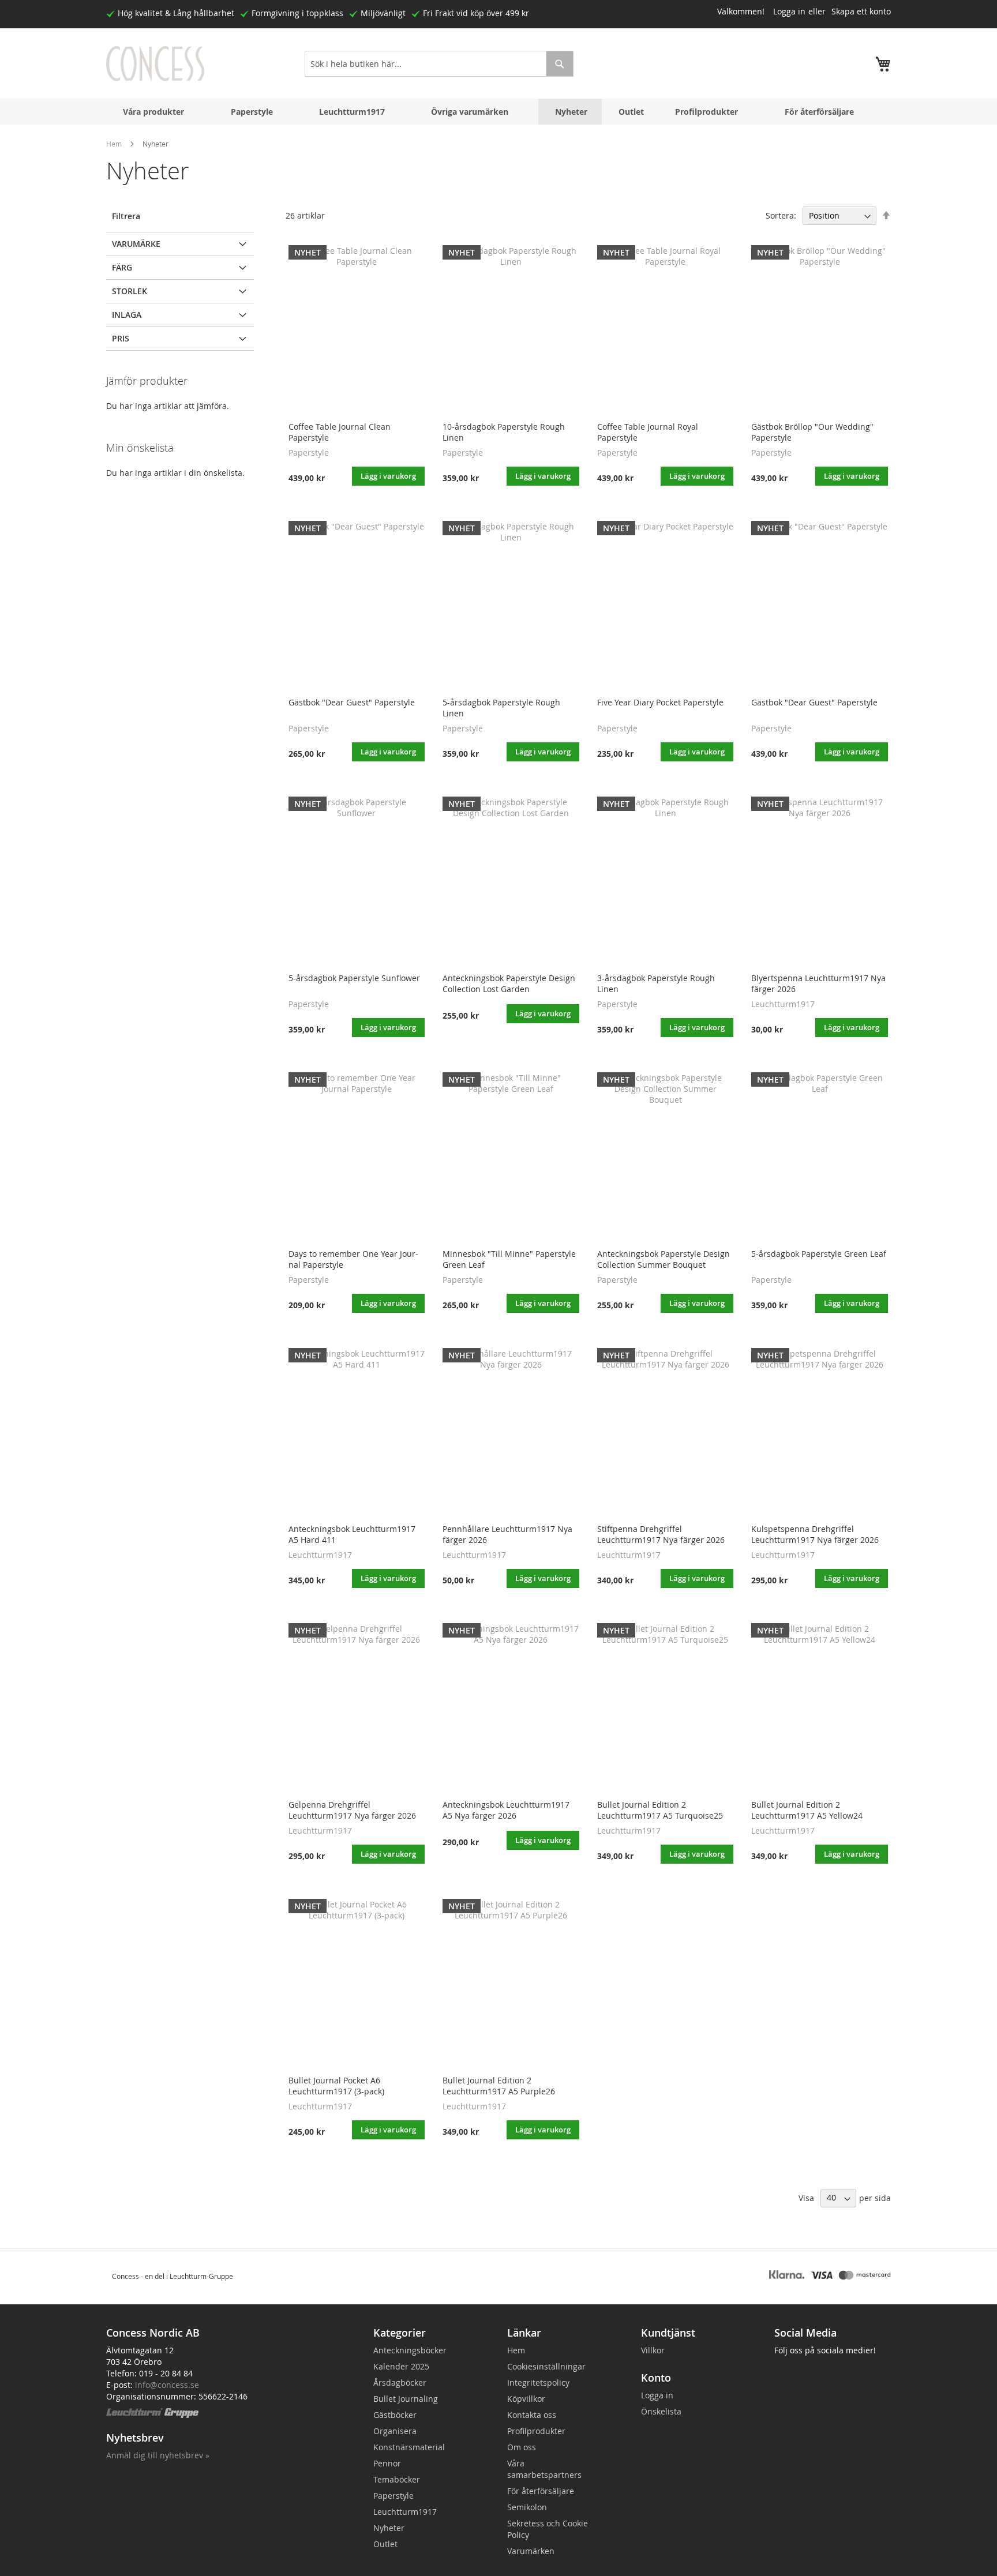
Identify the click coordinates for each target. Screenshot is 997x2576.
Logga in (789, 11)
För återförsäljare (819, 112)
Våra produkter (153, 112)
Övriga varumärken (470, 112)
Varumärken (531, 2551)
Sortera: (781, 215)
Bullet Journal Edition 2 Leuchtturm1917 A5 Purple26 (499, 2086)
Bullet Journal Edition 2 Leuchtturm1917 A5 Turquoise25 (660, 1810)
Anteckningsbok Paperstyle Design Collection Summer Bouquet (664, 1259)
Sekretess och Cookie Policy (548, 2529)
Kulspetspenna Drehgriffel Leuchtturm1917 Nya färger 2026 (815, 1534)
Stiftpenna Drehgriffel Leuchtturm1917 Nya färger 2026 (661, 1534)
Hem (114, 144)
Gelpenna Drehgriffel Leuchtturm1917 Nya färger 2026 (352, 1810)
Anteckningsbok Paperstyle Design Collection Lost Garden (509, 983)
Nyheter (571, 112)
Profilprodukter (706, 112)
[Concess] (155, 64)
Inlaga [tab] (127, 315)
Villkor (653, 2350)
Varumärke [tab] (136, 244)
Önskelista (661, 2411)
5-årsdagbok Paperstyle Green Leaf (819, 1254)
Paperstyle (252, 112)
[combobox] (439, 64)
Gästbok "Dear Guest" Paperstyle (352, 702)
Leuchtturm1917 (352, 112)
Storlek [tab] (130, 291)
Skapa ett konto (861, 11)
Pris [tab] (121, 338)
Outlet (631, 112)
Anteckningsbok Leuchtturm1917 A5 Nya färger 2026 (506, 1810)
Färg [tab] (122, 267)
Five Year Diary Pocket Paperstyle (660, 702)
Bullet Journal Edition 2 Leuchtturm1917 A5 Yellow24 (807, 1810)
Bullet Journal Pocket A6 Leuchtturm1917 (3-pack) (336, 2086)
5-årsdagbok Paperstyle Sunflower (354, 978)
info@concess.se (167, 2385)
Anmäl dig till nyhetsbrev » (158, 2455)
